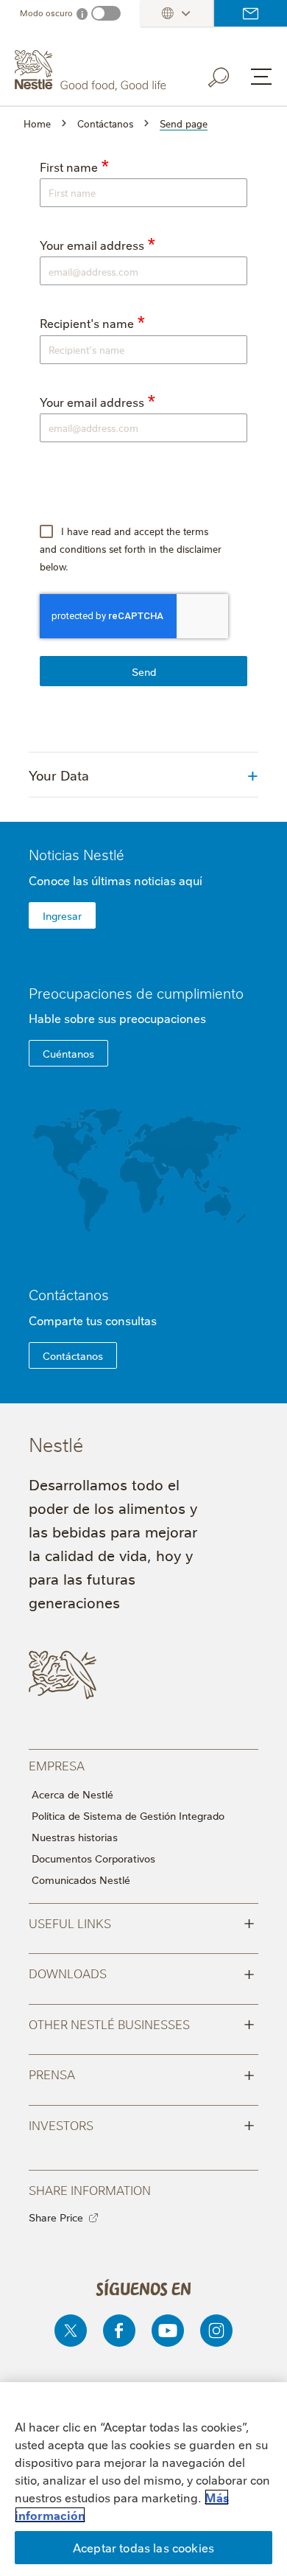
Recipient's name (87, 323)
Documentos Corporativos (93, 1858)
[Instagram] (216, 2331)
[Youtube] (168, 2331)
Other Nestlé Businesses (142, 2023)
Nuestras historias (75, 1837)
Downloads (142, 1972)
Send (144, 671)
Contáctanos (251, 13)
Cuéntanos (68, 1053)
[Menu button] (261, 77)
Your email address (92, 245)
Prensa (142, 2073)
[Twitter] (71, 2331)
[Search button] (229, 74)
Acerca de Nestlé (72, 1794)
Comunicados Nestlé (81, 1879)
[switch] (106, 13)
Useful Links (142, 1922)
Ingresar (62, 915)
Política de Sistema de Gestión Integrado (128, 1815)
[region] (143, 2479)
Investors (142, 2124)
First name (69, 167)
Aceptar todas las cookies (143, 2547)
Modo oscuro (46, 13)
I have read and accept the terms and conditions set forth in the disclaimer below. (131, 548)
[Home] (92, 70)
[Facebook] (119, 2331)
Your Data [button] (59, 775)
